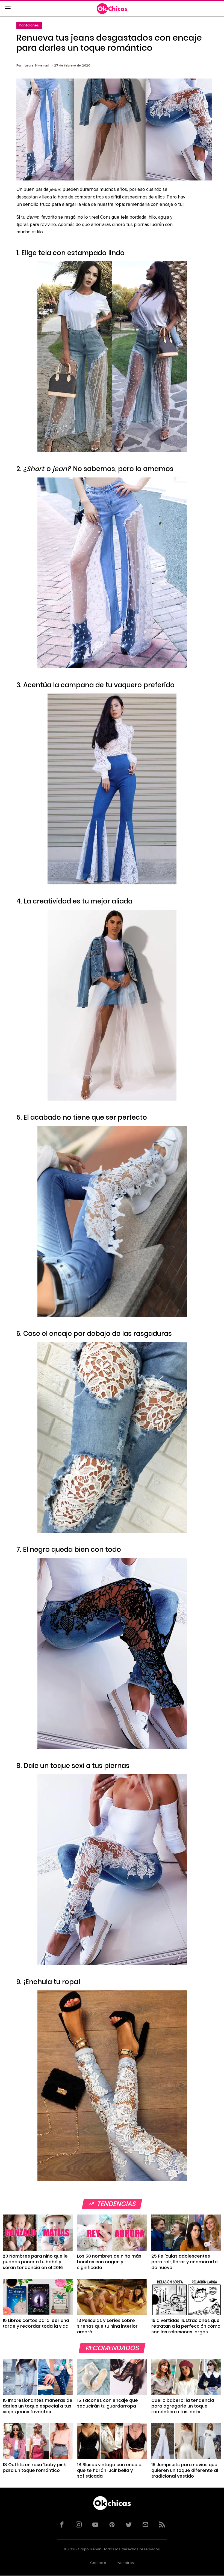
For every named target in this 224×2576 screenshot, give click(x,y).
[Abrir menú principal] (8, 9)
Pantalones (29, 25)
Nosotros (126, 2563)
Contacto (98, 2563)
